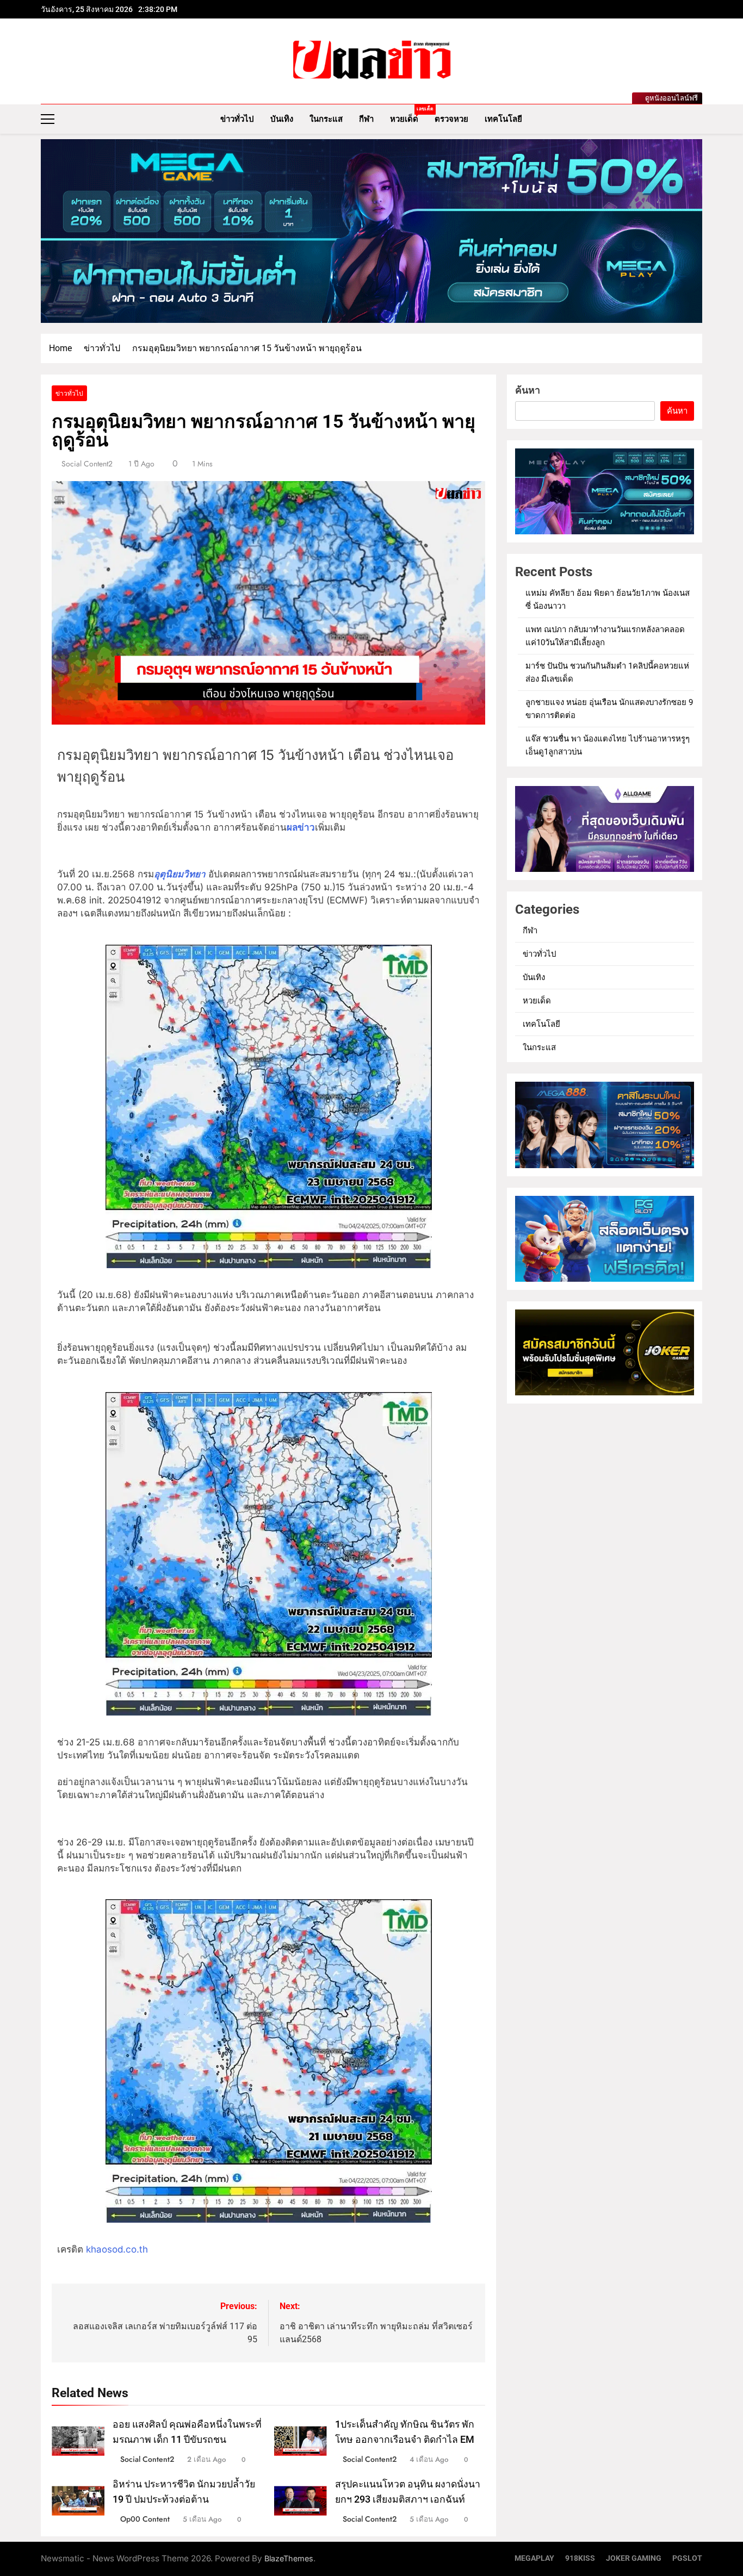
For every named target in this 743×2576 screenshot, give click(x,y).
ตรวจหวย (451, 119)
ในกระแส (326, 119)
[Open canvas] (48, 119)
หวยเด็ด (408, 115)
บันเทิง (282, 119)
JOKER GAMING (634, 2558)
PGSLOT (687, 2558)
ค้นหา (528, 390)
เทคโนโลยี (503, 119)
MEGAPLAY (534, 2558)
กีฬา (366, 119)
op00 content (145, 2519)
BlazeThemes (289, 2558)
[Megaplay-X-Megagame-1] (371, 231)
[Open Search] (699, 119)
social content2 (87, 464)
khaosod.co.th (117, 2249)
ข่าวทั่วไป (237, 119)
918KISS (580, 2558)
